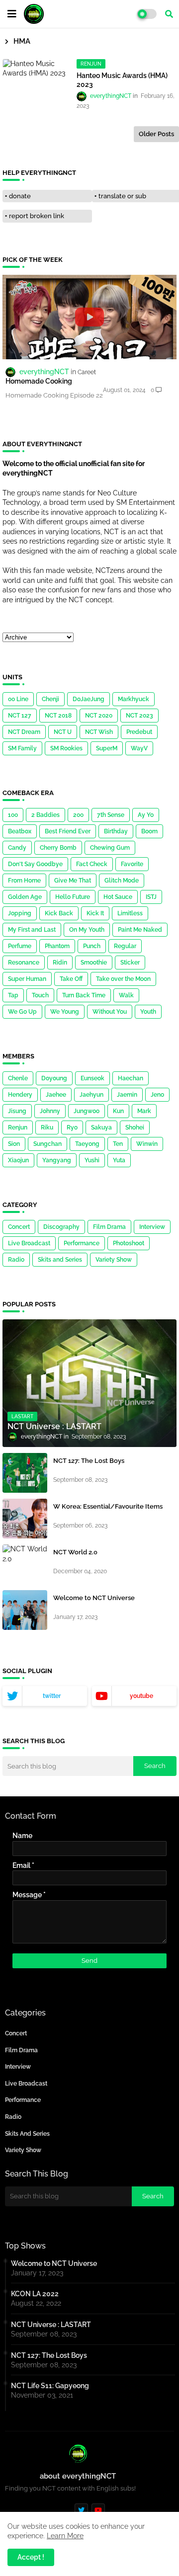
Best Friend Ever (68, 831)
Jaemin (127, 1095)
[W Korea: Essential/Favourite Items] (25, 1519)
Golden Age (25, 897)
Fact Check (92, 864)
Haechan (131, 1078)
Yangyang (57, 1160)
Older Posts (156, 134)
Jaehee (56, 1095)
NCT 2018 (58, 716)
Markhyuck (134, 699)
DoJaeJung (89, 699)
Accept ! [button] (31, 2557)
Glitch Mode (122, 881)
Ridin (60, 963)
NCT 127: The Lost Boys (89, 1461)
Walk (126, 995)
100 (13, 815)
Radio (16, 1260)
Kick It (95, 913)
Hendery (20, 1095)
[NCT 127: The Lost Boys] (25, 1473)
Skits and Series (60, 1260)
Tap (13, 995)
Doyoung (54, 1078)
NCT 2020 (99, 716)
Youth (148, 1012)
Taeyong (87, 1144)
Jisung (17, 1111)
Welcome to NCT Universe (94, 1598)
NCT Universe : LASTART (51, 2325)
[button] (169, 14)
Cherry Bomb (58, 848)
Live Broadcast (29, 1243)
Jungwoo (87, 1111)
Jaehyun (91, 1095)
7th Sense (111, 815)
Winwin (147, 1144)
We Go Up (22, 1012)
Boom (149, 831)
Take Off (71, 979)
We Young (65, 1012)
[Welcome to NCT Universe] (25, 1610)
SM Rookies (66, 748)
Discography (61, 1227)
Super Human (27, 979)
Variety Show (114, 1260)
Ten (118, 1144)
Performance (82, 1243)
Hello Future (73, 897)
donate (20, 196)
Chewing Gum (110, 848)
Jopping (20, 913)
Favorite (132, 864)
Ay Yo (146, 815)
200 (78, 815)
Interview (152, 1227)
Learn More (65, 2536)
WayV (139, 748)
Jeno (157, 1095)
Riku (47, 1127)
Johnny (50, 1111)
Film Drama (109, 1227)
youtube (141, 1696)
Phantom (57, 946)
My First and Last (32, 930)
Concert (19, 1227)
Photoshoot (129, 1243)
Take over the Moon (123, 979)
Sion (14, 1144)
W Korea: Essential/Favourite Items (108, 1506)
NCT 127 (20, 716)
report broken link (37, 216)
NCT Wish (99, 732)
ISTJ (151, 897)
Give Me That (73, 881)
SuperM (107, 748)
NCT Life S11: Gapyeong (50, 2386)
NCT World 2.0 (75, 1552)
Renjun (18, 1127)
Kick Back (59, 913)
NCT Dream (24, 732)
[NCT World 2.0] (25, 1564)
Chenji (50, 699)
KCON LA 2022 (35, 2294)
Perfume (20, 946)
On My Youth (87, 930)
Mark (144, 1111)
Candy (17, 848)
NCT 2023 (139, 716)
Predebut (139, 732)
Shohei (135, 1127)
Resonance (24, 963)
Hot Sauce (118, 897)
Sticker (130, 963)
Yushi (92, 1160)
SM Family (22, 748)
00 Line (18, 699)
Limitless (130, 913)
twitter (52, 1696)
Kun (118, 1111)
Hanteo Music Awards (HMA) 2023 (122, 80)
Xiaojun (18, 1160)
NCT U (63, 732)
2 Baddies (45, 815)
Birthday (116, 831)
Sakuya (101, 1127)
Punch (92, 946)
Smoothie (94, 963)
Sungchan (47, 1144)
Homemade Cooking (39, 381)
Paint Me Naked (140, 930)
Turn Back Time (84, 995)
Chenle (18, 1078)
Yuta (119, 1160)
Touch (40, 995)
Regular (125, 946)
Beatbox (20, 831)
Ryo (72, 1127)
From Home (24, 881)
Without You (110, 1012)
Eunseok (92, 1078)
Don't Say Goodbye (35, 864)
